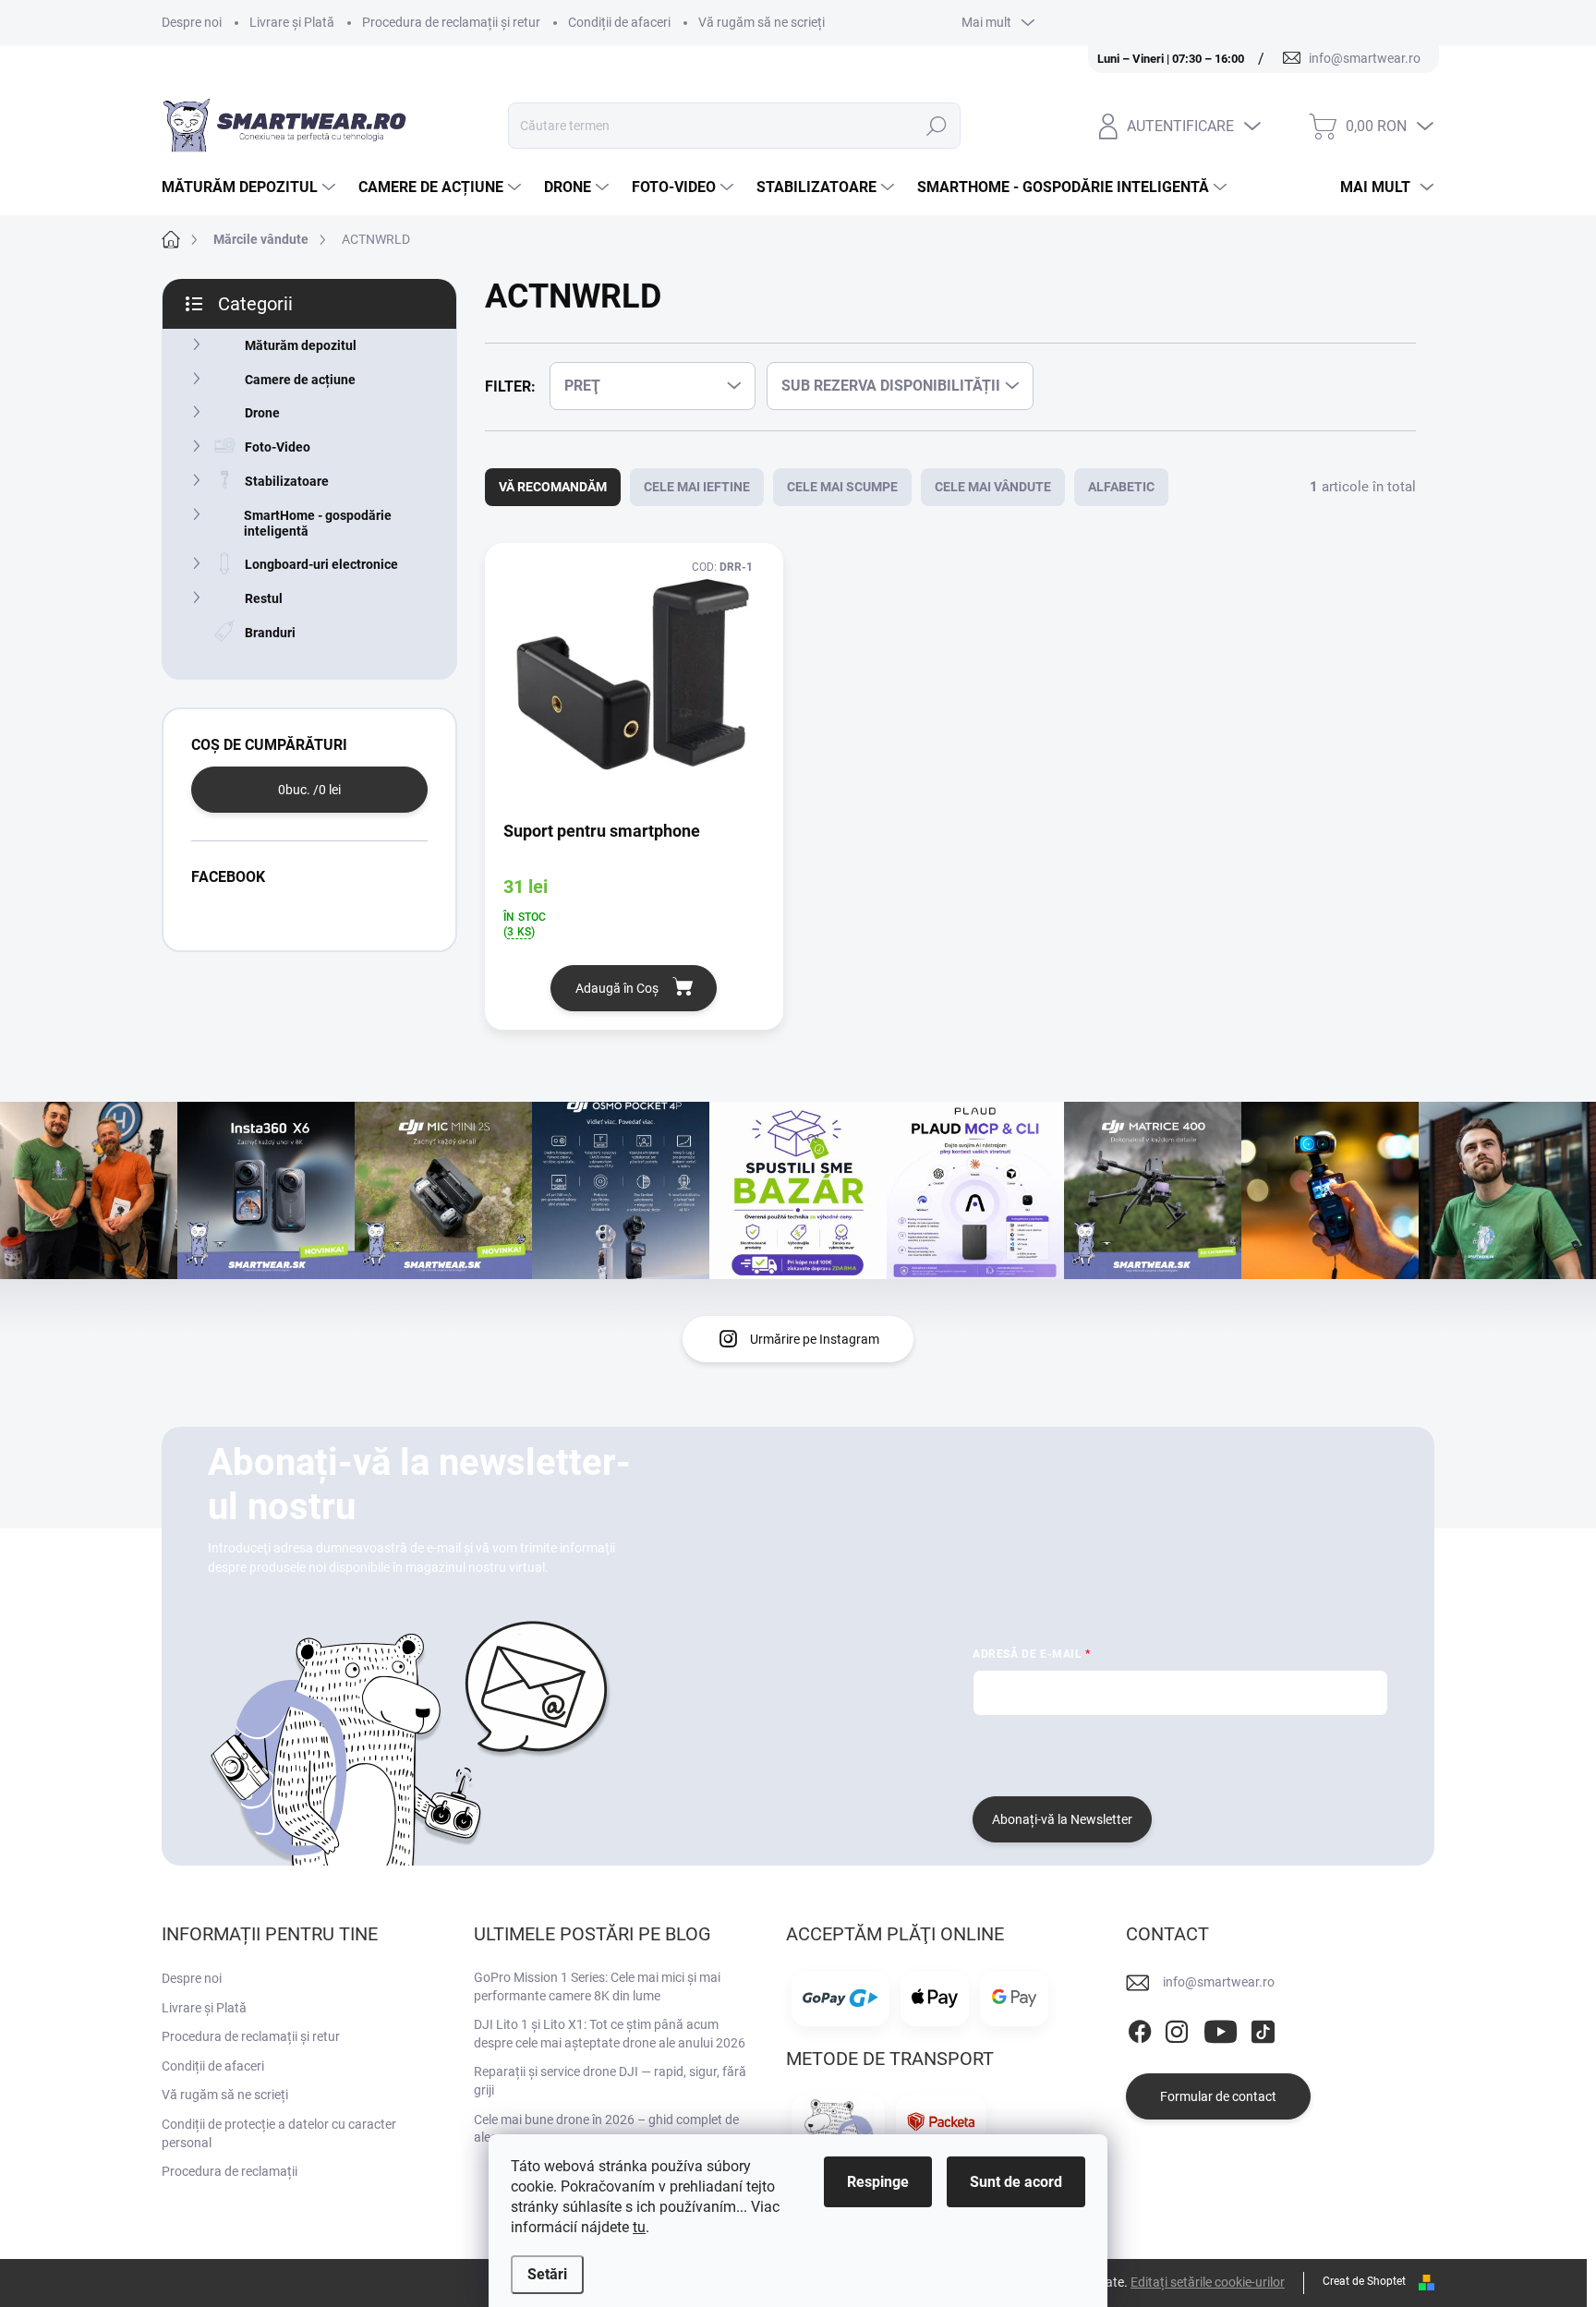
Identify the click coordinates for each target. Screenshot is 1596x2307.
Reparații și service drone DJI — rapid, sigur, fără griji (610, 2081)
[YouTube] (1221, 2029)
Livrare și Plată (292, 22)
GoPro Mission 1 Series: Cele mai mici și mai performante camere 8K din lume (597, 1987)
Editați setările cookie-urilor (1208, 2282)
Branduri (270, 633)
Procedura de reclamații (230, 2171)
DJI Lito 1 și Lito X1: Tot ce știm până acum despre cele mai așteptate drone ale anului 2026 (610, 2034)
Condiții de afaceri (619, 22)
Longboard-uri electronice (321, 564)
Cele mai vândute (993, 487)
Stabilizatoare (287, 481)
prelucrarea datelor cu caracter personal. (1089, 1763)
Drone (262, 413)
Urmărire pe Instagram (815, 1339)
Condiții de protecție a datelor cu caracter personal (279, 2133)
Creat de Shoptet (1364, 2281)
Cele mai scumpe (842, 487)
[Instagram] (1177, 2029)
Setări (547, 2274)
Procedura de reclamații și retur (451, 22)
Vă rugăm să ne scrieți (762, 22)
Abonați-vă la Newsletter (1062, 1819)
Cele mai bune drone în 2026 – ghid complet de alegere (606, 2129)
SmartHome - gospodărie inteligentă (318, 523)
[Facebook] (1140, 2029)
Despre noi (192, 22)
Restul (264, 598)
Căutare (937, 126)
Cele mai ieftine (697, 487)
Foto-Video (278, 447)
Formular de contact (1218, 2096)
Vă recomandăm (553, 487)
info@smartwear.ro (1219, 1982)
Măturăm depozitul (301, 345)
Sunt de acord (1016, 2182)
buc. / (309, 790)
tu (639, 2227)
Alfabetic (1121, 487)
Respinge (878, 2182)
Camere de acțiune (300, 380)
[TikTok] (1263, 2029)
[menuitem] (251, 187)
